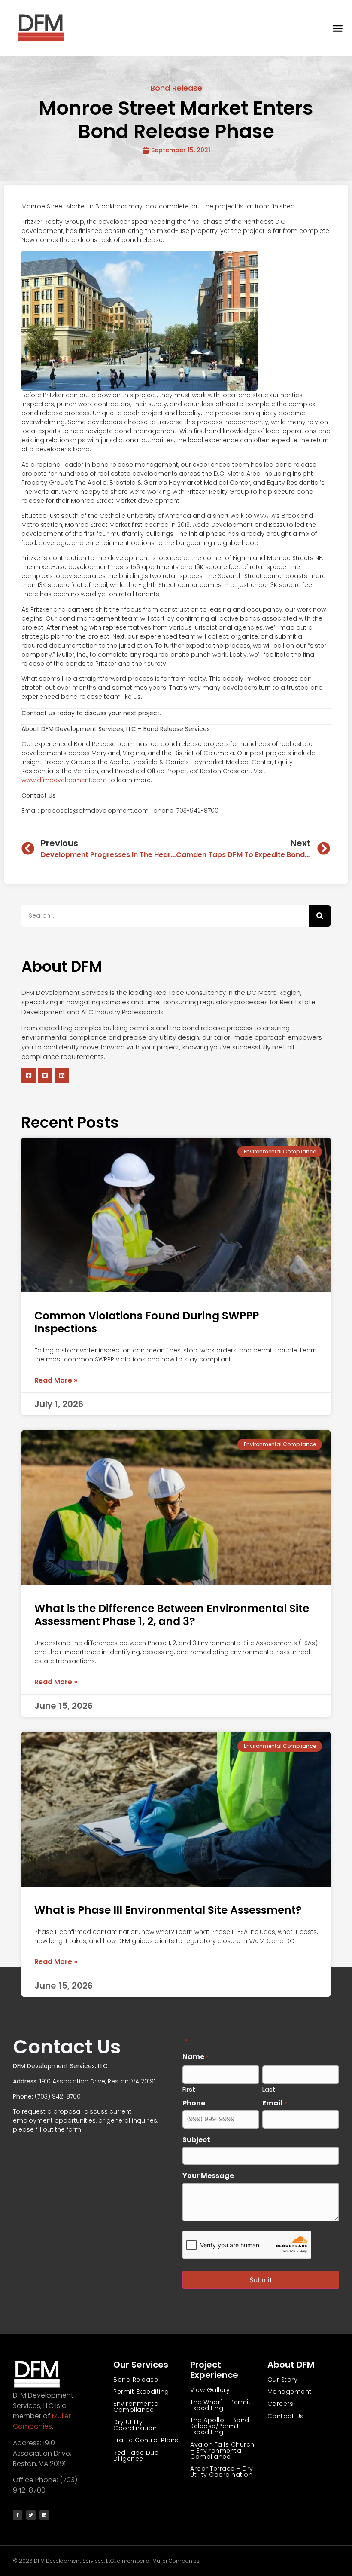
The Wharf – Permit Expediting (220, 2405)
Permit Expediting (141, 2392)
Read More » (56, 1380)
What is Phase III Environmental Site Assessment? (168, 1910)
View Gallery (210, 2390)
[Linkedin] (62, 1075)
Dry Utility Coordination (135, 2425)
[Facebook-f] (18, 2515)
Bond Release (176, 88)
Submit (261, 2280)
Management (290, 2392)
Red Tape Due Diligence (136, 2456)
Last (269, 2089)
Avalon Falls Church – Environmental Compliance (222, 2451)
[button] (338, 28)
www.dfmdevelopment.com (64, 780)
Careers (281, 2404)
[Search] (320, 916)
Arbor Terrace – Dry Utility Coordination (222, 2472)
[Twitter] (31, 2515)
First (189, 2089)
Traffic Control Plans (146, 2440)
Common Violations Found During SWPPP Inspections (147, 1322)
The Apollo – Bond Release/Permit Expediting (220, 2426)
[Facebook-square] (29, 1075)
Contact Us (286, 2416)
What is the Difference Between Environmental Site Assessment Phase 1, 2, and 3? (172, 1615)
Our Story (283, 2380)
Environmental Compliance (137, 2407)
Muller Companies (42, 2421)
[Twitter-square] (46, 1075)
